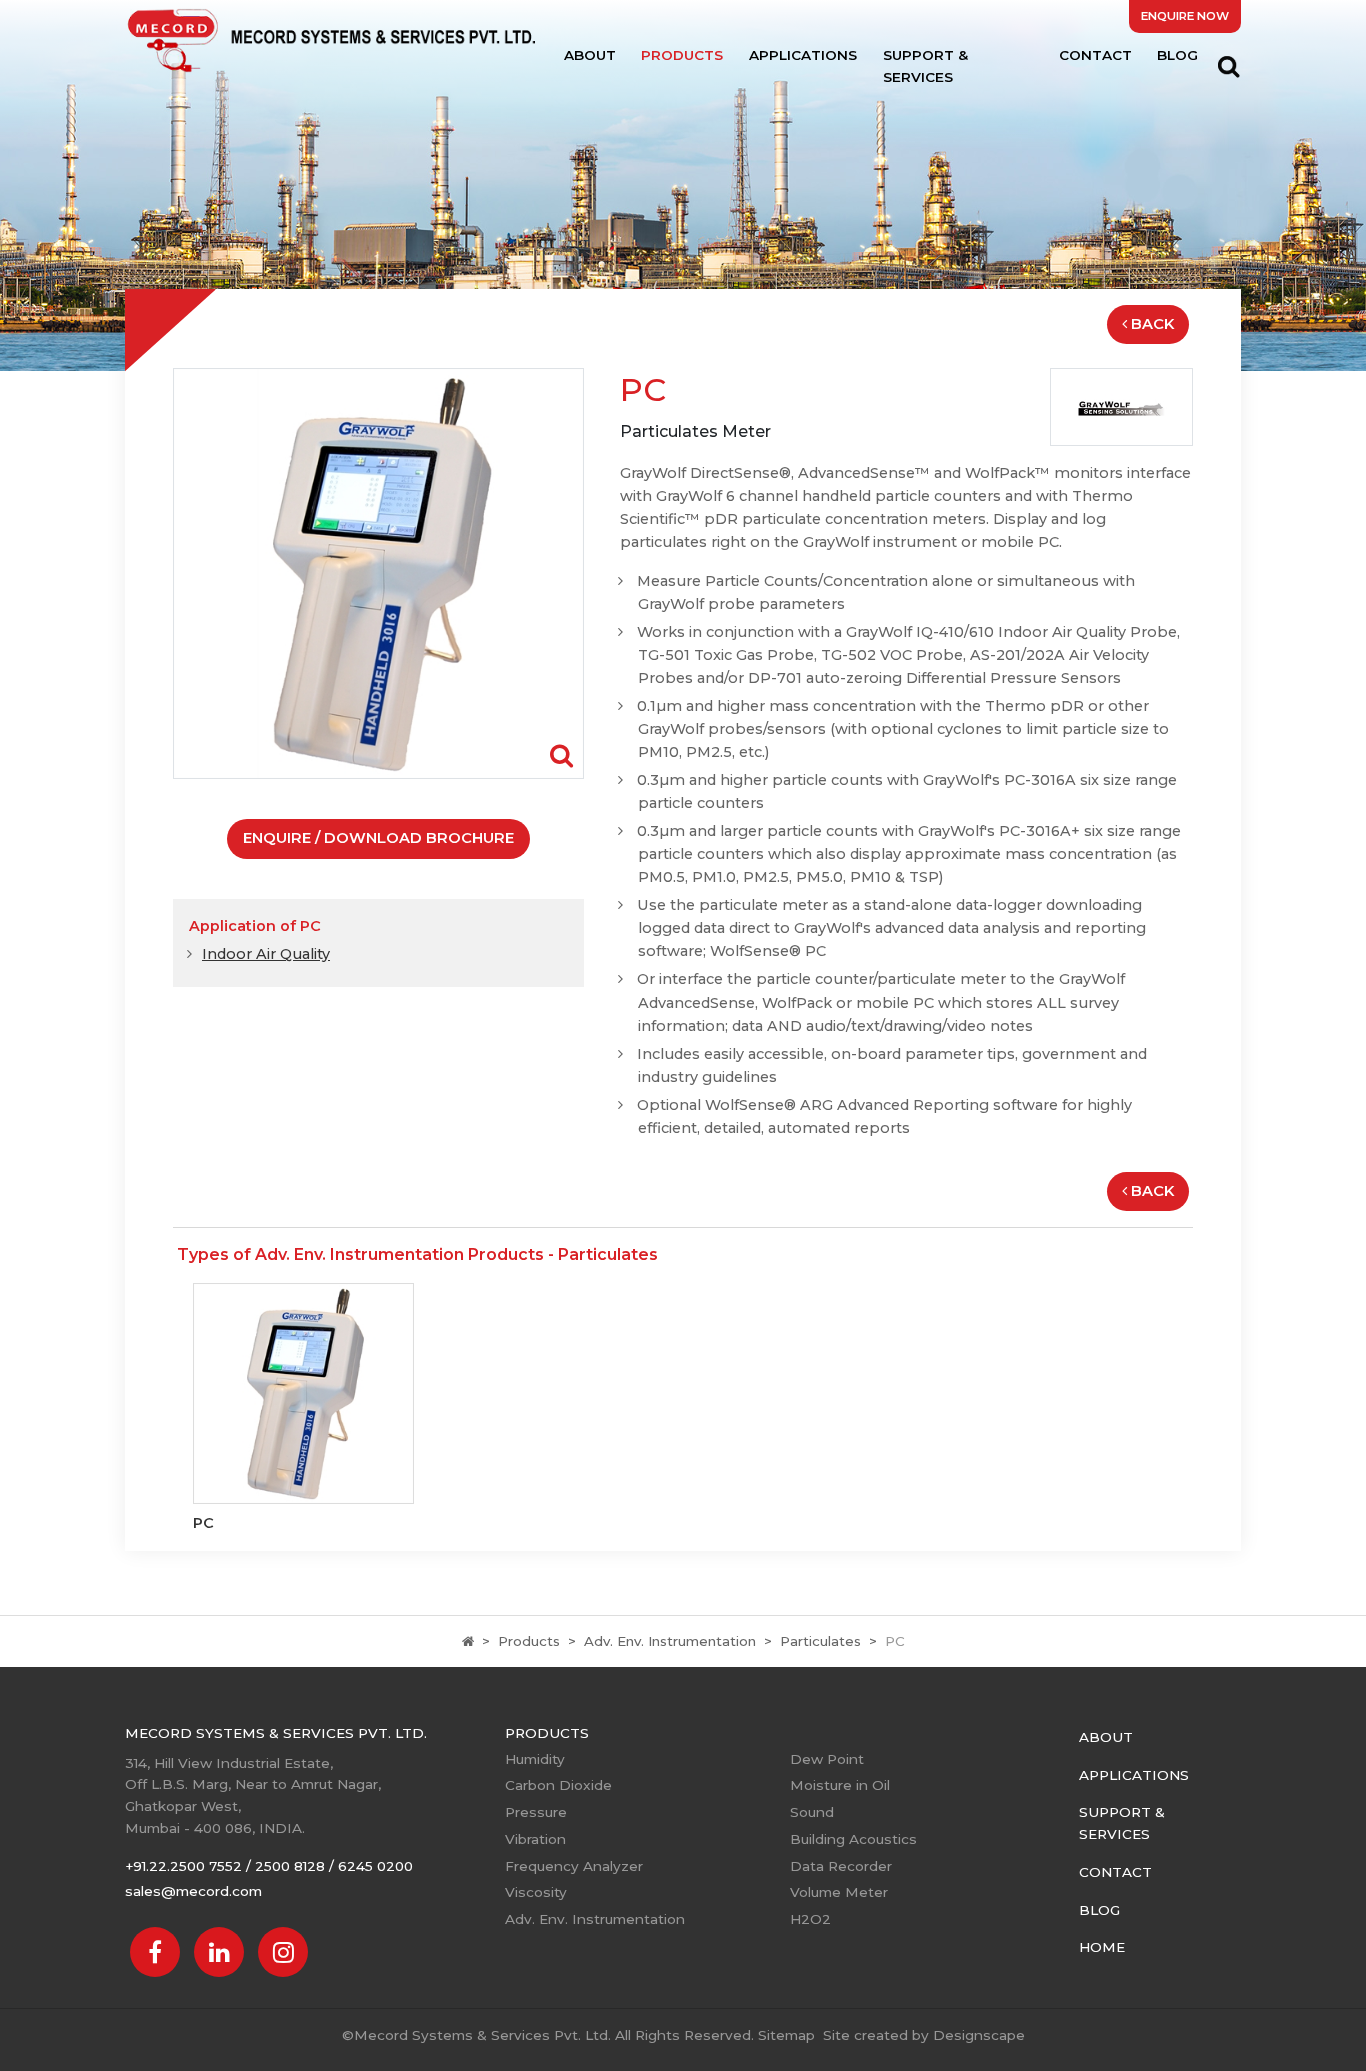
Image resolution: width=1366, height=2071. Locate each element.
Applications (803, 55)
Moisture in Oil (840, 1785)
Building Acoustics (853, 1839)
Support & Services (925, 66)
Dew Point (827, 1759)
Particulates (820, 1641)
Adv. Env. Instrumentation (670, 1641)
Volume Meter (839, 1892)
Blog (1177, 55)
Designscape (979, 2035)
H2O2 (810, 1919)
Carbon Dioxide (558, 1785)
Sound (812, 1812)
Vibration (535, 1839)
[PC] (378, 573)
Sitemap (786, 2035)
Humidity (535, 1759)
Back (1152, 324)
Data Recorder (841, 1866)
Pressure (536, 1812)
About (590, 55)
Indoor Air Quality (266, 954)
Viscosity (536, 1892)
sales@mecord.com (193, 1891)
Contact (1095, 55)
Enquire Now (1185, 16)
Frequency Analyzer (574, 1866)
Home (1102, 1947)
